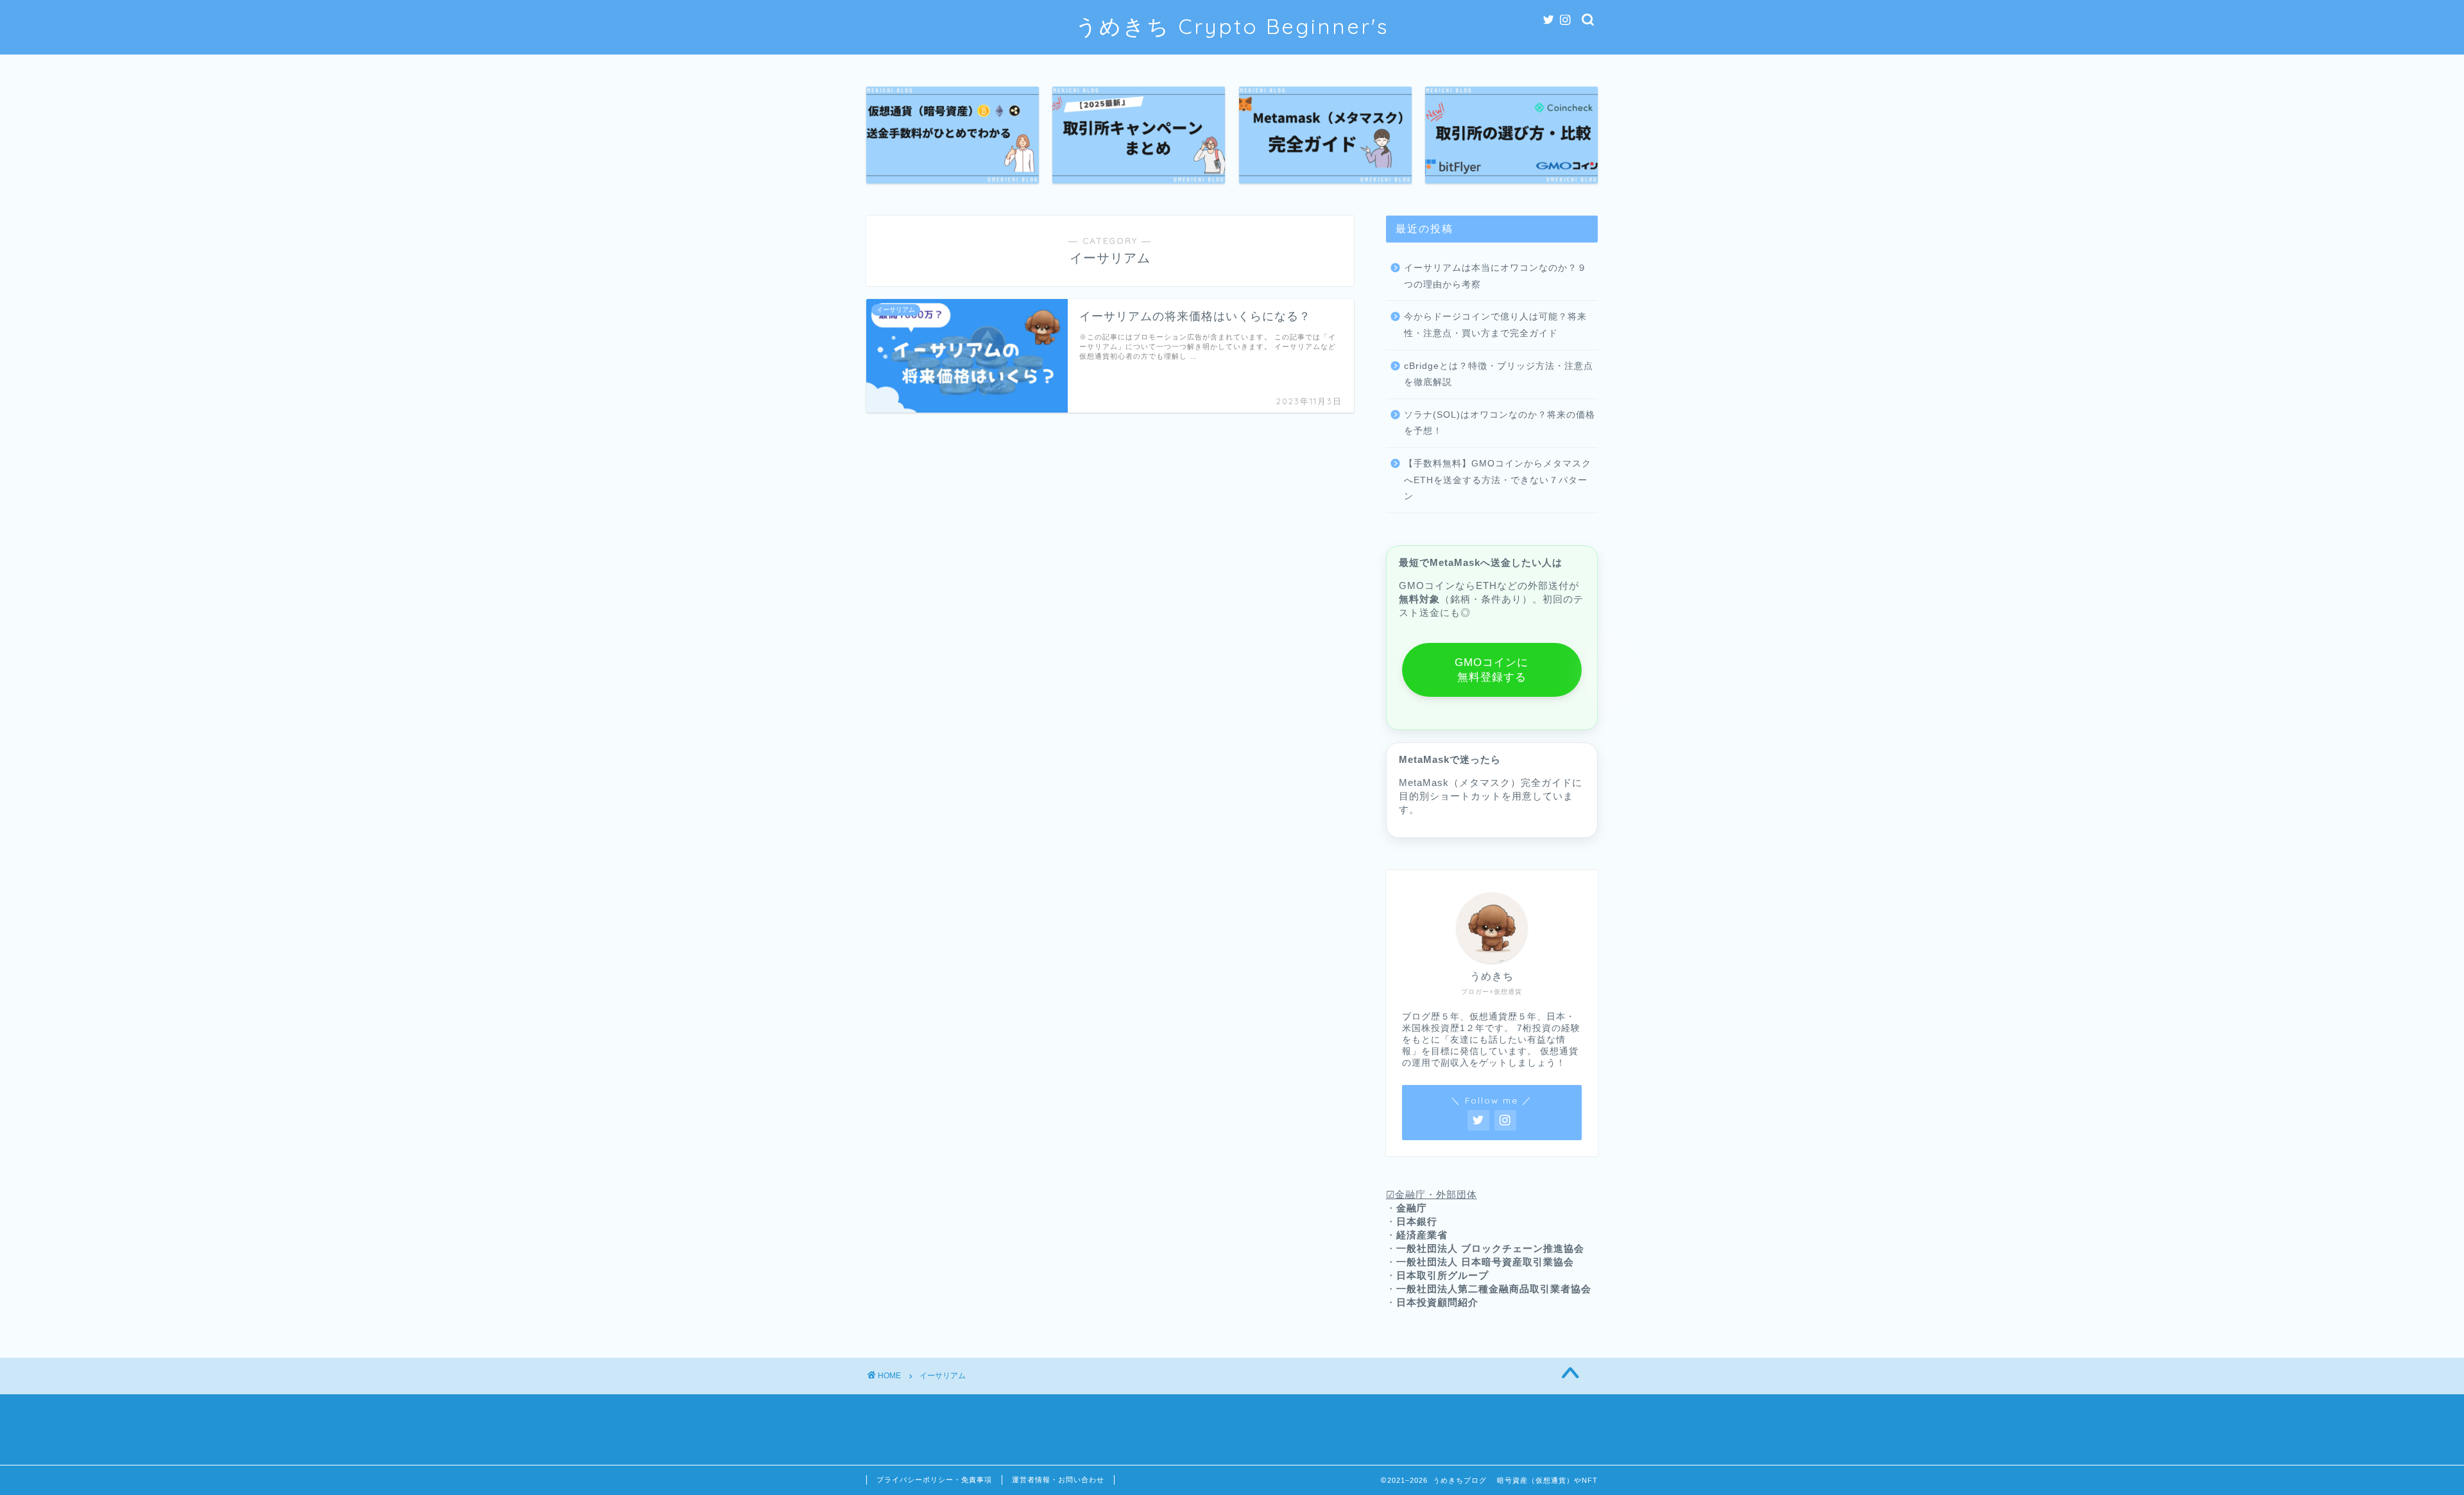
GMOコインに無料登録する (1492, 670)
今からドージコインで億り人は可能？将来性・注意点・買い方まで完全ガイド (1495, 325)
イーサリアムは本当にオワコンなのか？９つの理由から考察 (1495, 276)
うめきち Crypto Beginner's (1232, 26)
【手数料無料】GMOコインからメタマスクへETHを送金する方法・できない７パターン (1498, 480)
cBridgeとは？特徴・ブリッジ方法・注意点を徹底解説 (1499, 374)
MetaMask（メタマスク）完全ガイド (1485, 782)
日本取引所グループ (1442, 1275)
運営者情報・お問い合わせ (1058, 1480)
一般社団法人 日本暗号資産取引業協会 (1485, 1262)
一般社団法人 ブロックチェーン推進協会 (1490, 1248)
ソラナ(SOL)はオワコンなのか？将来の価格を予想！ (1500, 423)
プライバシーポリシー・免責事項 (934, 1480)
